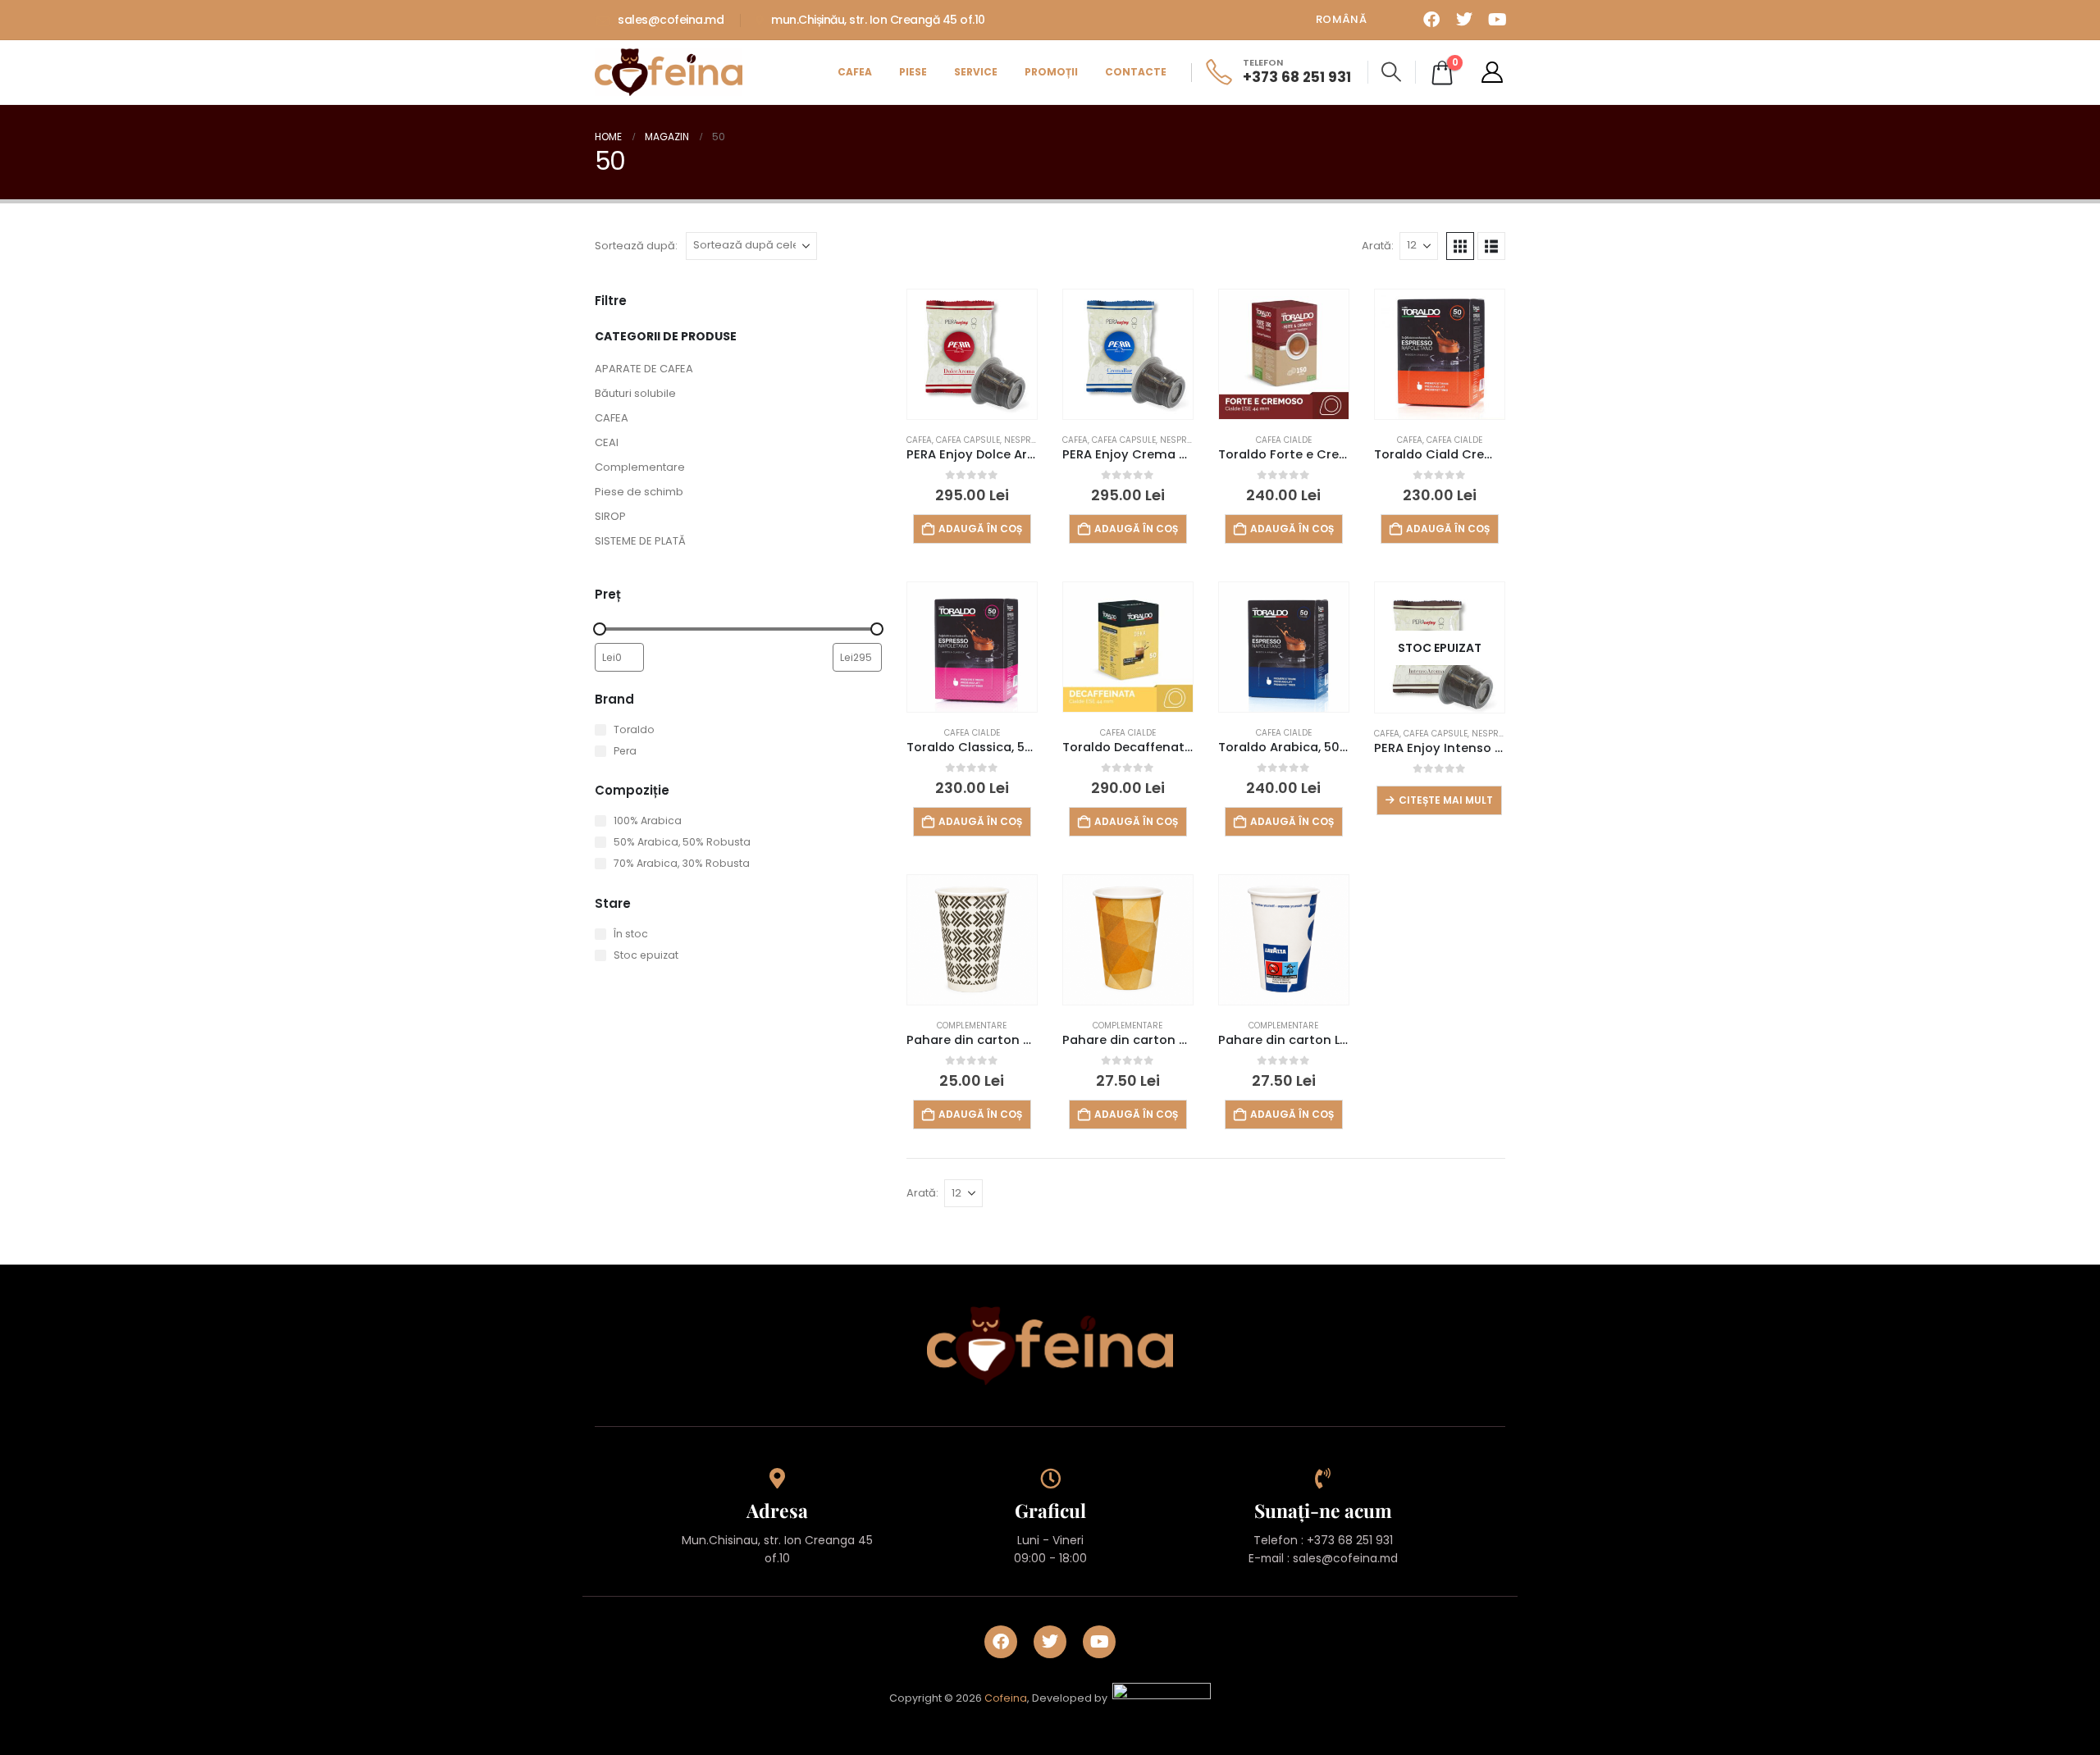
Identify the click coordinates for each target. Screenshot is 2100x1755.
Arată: (1378, 246)
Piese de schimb (639, 492)
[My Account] (1493, 72)
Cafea (855, 72)
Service (976, 72)
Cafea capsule (968, 440)
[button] (1392, 72)
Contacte (1136, 72)
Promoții (1051, 72)
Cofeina (1006, 1698)
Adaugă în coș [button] (980, 529)
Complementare (640, 467)
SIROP (610, 516)
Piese (913, 72)
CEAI (607, 442)
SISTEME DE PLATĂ (640, 541)
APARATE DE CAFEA (644, 369)
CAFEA (612, 418)
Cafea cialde (1284, 440)
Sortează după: (636, 246)
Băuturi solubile (635, 393)
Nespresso (1028, 440)
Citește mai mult (1446, 800)
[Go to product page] (972, 354)
